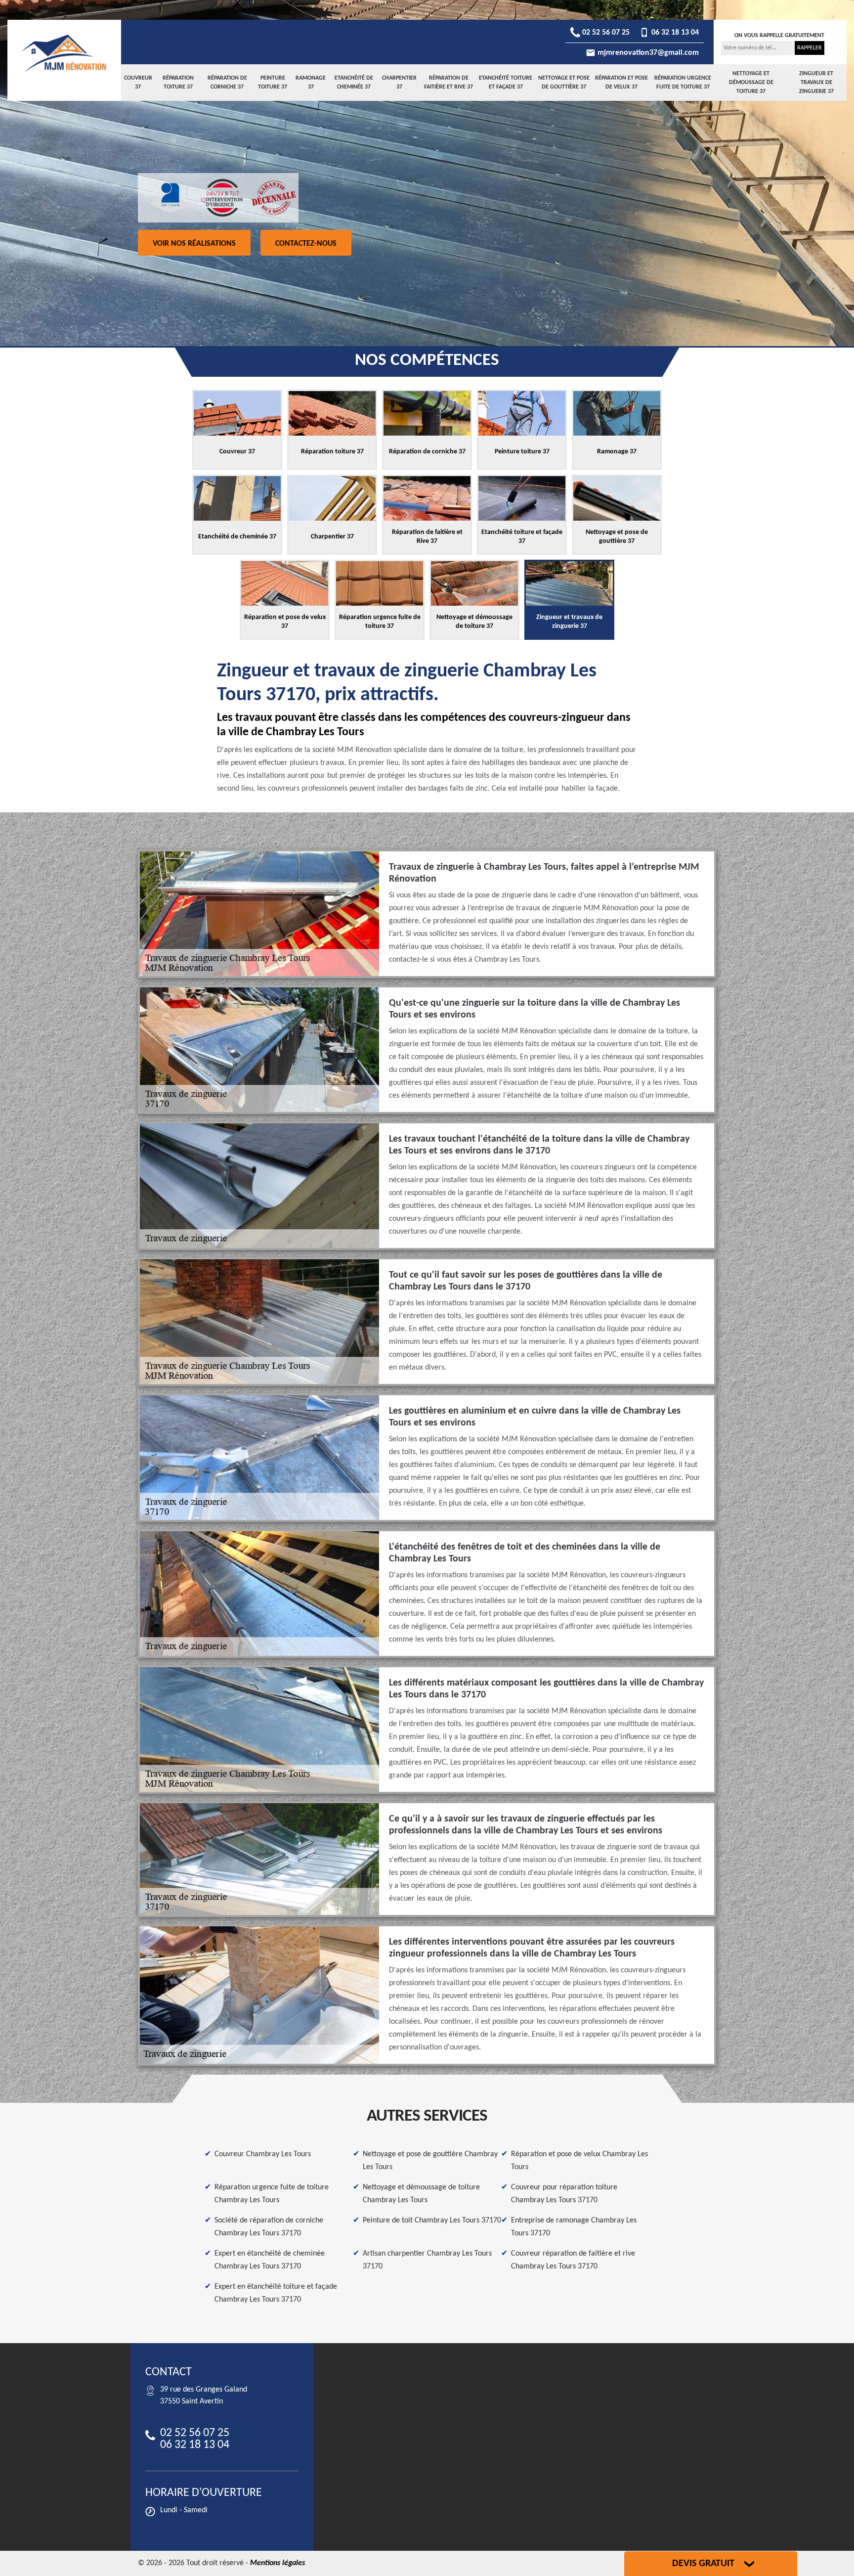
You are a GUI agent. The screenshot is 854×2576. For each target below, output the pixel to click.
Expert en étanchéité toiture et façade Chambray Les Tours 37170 (276, 2293)
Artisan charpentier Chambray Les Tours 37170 (427, 2260)
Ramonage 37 (311, 83)
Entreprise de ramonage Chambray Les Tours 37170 (574, 2227)
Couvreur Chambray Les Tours (263, 2154)
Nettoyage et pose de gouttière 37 (564, 83)
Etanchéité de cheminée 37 (354, 83)
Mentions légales (278, 2563)
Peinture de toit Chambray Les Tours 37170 (432, 2221)
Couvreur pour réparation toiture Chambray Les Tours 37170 (564, 2194)
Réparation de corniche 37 (227, 83)
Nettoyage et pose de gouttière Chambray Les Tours (430, 2161)
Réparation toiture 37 (178, 83)
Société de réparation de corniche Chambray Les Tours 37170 (269, 2227)
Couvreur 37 (138, 83)
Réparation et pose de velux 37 (621, 83)
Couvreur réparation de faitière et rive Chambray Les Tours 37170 (573, 2260)
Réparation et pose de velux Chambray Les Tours (579, 2161)
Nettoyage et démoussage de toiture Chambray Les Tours (421, 2194)
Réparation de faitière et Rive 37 (448, 83)
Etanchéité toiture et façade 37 (506, 83)
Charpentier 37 (399, 83)
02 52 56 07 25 (605, 33)
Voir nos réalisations (194, 244)
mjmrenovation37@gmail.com (647, 53)
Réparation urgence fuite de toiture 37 (683, 83)
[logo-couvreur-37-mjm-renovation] (64, 53)
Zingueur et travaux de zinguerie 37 (816, 83)
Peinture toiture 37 (273, 83)
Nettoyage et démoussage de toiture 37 (751, 83)
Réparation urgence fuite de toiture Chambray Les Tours (272, 2194)
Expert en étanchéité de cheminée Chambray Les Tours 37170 (270, 2260)
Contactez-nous (306, 244)
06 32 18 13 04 (674, 33)
